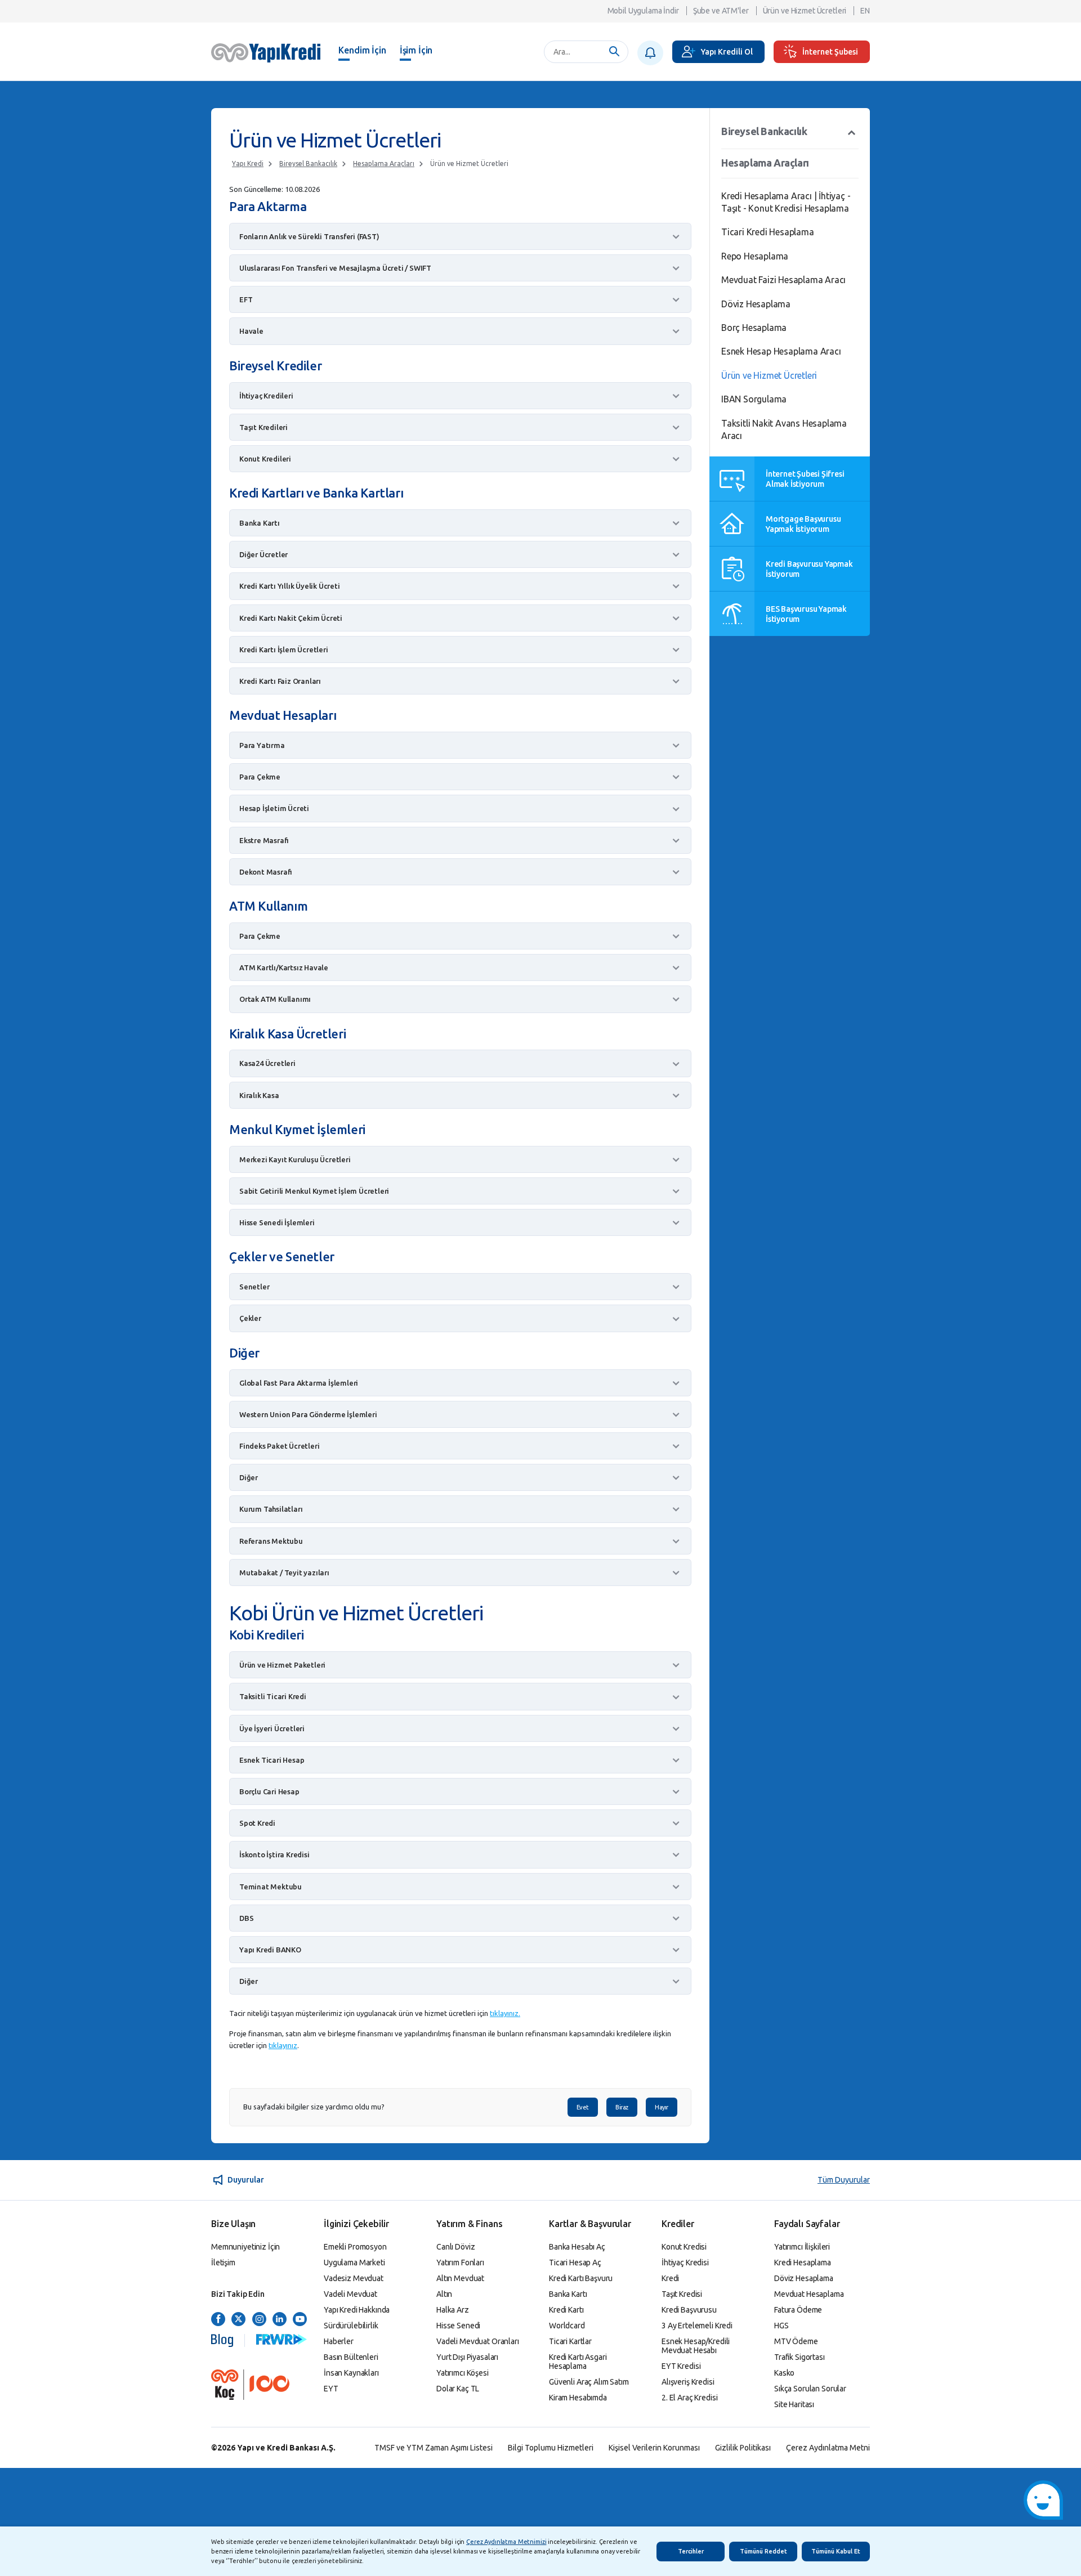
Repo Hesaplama (755, 256)
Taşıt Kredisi (682, 2294)
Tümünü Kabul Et (836, 2551)
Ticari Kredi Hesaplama (768, 232)
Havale (251, 331)
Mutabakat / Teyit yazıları (284, 1573)
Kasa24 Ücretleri (267, 1063)
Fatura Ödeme (798, 2310)
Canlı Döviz (455, 2247)
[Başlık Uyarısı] (650, 53)
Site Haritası (794, 2404)
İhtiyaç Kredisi (685, 2263)
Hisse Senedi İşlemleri (277, 1222)
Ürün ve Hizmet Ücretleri (805, 11)
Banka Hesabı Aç (577, 2247)
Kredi (670, 2278)
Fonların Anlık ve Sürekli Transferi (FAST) (309, 236)
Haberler (339, 2341)
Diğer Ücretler (263, 554)
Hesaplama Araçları (384, 163)
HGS (781, 2326)
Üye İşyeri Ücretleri (272, 1728)
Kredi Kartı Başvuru (581, 2278)
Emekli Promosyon (355, 2247)
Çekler (250, 1318)
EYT (331, 2389)
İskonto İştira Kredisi (274, 1854)
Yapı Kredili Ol (727, 52)
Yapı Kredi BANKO (270, 1950)
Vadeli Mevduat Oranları (478, 2341)
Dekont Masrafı (266, 872)
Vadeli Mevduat (350, 2294)
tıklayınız (283, 2045)
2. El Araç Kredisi (689, 2398)
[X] (238, 2320)
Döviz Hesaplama (756, 304)
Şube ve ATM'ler (721, 11)
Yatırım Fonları (460, 2263)
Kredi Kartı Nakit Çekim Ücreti (291, 618)
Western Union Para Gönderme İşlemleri (308, 1414)
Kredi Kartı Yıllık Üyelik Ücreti (290, 586)
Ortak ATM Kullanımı (275, 999)
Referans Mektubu (271, 1541)
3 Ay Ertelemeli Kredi (697, 2326)
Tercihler (691, 2551)
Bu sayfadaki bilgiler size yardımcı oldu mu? (314, 2107)
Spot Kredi (257, 1823)
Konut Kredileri (265, 459)
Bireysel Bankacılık (308, 163)
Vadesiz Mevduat (354, 2278)
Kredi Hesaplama (803, 2263)
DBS (246, 1918)
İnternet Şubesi (830, 52)
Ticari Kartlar (570, 2341)
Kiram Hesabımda (578, 2398)
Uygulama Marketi (354, 2263)
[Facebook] (218, 2320)
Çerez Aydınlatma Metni (828, 2448)
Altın (444, 2294)
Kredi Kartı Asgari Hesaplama (578, 2362)
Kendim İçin (362, 50)
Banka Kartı (260, 523)
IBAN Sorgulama (754, 399)
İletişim (223, 2263)
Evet (583, 2107)
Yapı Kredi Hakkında (357, 2310)
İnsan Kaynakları (351, 2373)
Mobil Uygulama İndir (643, 11)
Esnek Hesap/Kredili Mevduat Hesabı (696, 2346)
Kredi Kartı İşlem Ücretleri (284, 649)
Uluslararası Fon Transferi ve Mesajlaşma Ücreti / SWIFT (335, 268)
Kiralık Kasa (259, 1095)
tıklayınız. (505, 2013)
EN (865, 11)
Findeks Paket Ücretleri (279, 1446)
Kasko (784, 2373)
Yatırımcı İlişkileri (802, 2247)
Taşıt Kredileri (263, 427)
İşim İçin (416, 50)
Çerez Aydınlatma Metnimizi (506, 2542)
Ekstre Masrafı (264, 840)
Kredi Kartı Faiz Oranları (280, 681)
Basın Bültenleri (351, 2357)
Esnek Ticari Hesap (272, 1760)
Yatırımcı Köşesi (463, 2373)
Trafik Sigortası (799, 2357)
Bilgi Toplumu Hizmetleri (551, 2448)
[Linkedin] (280, 2320)
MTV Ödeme (796, 2341)
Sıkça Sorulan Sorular (810, 2389)
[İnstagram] (259, 2320)
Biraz (622, 2107)
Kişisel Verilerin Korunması (654, 2448)
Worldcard (567, 2326)
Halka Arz (453, 2310)
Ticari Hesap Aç (575, 2263)
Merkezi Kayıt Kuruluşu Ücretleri (295, 1159)
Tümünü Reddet (763, 2551)
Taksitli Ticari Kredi (273, 1696)
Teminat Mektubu (271, 1887)
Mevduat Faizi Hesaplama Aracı (783, 280)
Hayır (662, 2107)
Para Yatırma (262, 745)
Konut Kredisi (684, 2247)
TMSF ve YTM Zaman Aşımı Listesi (434, 2448)
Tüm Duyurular (844, 2180)
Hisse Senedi (458, 2326)
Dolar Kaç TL (458, 2389)
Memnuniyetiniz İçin (245, 2247)
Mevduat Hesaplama (809, 2294)
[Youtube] (300, 2320)
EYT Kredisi (681, 2366)
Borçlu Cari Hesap (269, 1791)
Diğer (249, 1477)
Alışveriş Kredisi (688, 2382)
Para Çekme (260, 777)
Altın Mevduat (460, 2278)
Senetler (254, 1287)
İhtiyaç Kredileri (266, 396)
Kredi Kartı (566, 2310)
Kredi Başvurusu (689, 2310)
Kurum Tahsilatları (271, 1509)
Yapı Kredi (248, 163)
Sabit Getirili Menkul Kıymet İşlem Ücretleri (314, 1191)
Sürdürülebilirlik (351, 2326)
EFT (246, 299)
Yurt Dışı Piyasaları (467, 2357)
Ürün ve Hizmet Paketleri (282, 1665)
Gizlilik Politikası (743, 2448)
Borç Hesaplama (754, 328)
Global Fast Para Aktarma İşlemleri (299, 1383)
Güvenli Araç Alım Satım (589, 2382)
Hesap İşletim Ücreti (274, 808)
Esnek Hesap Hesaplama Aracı (781, 351)
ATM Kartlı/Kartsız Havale (284, 967)
